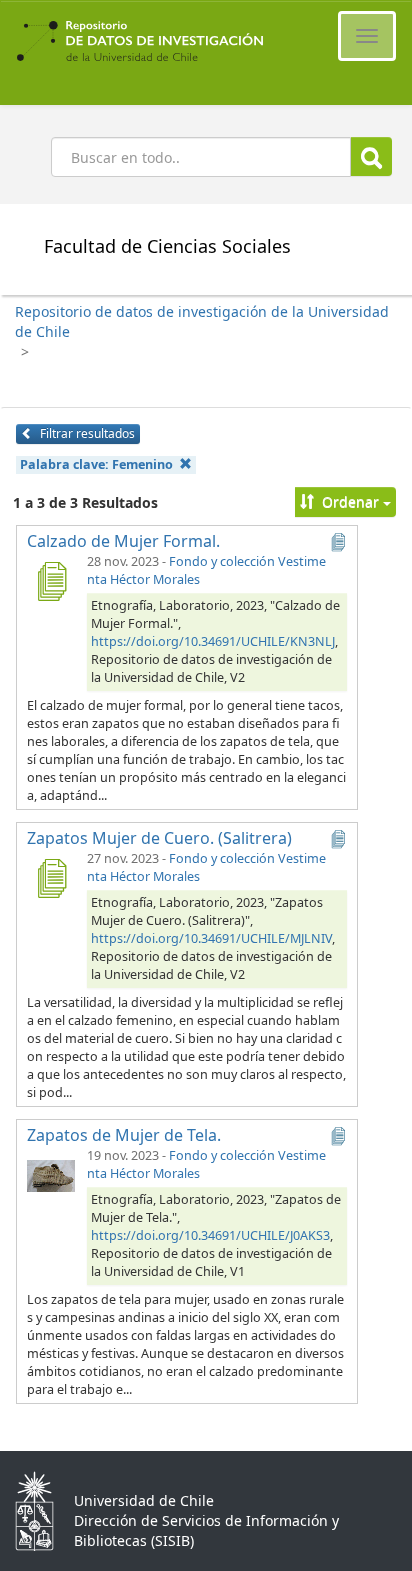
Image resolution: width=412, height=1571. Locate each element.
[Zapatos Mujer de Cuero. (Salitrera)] (51, 878)
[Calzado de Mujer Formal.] (51, 581)
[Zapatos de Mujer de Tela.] (51, 1175)
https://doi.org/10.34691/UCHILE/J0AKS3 (210, 1235)
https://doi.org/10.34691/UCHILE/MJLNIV (211, 938)
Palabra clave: (96, 464)
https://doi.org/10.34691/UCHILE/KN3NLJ (213, 641)
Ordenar (350, 501)
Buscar (371, 156)
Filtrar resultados (86, 433)
